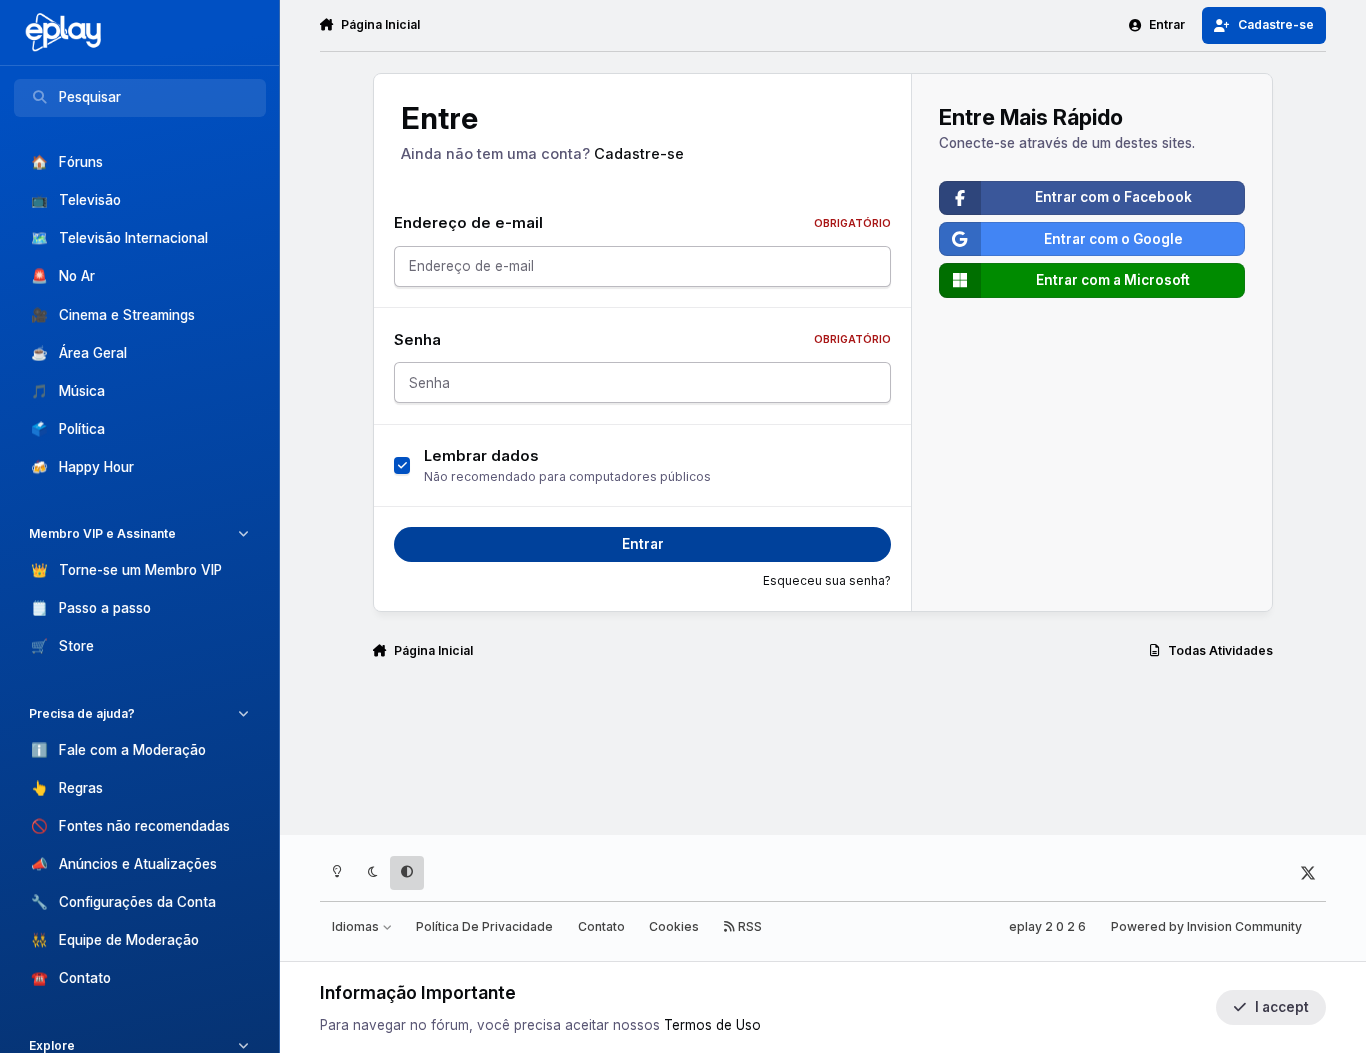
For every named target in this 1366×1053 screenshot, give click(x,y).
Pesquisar (90, 97)
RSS (748, 926)
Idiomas (357, 926)
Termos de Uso (712, 1025)
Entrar (643, 544)
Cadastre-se (639, 154)
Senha (642, 340)
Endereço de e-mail (642, 223)
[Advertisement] (823, 756)
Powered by (1206, 926)
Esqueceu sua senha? (827, 581)
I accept (1282, 1007)
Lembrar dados (481, 456)
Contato (601, 926)
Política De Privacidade (484, 926)
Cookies (674, 926)
